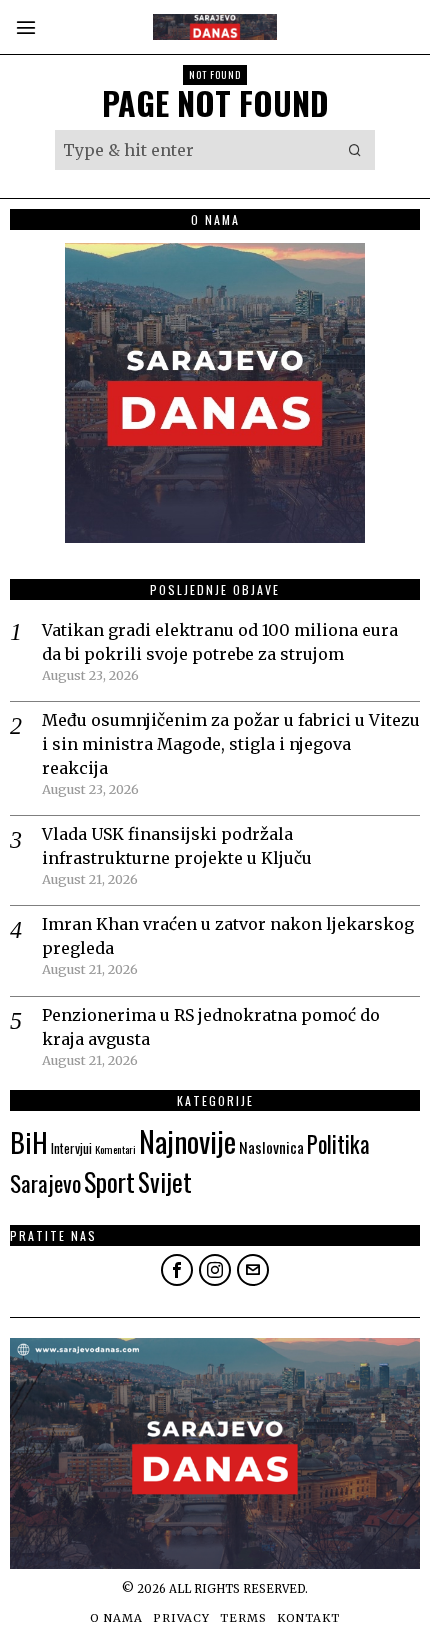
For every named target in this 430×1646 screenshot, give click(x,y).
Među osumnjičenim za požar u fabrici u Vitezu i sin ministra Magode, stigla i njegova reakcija (231, 744)
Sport (109, 1181)
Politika (338, 1144)
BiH (29, 1141)
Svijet (165, 1181)
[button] (355, 150)
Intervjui (71, 1148)
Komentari (115, 1149)
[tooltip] (177, 1270)
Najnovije (187, 1140)
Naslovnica (271, 1147)
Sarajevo (45, 1183)
